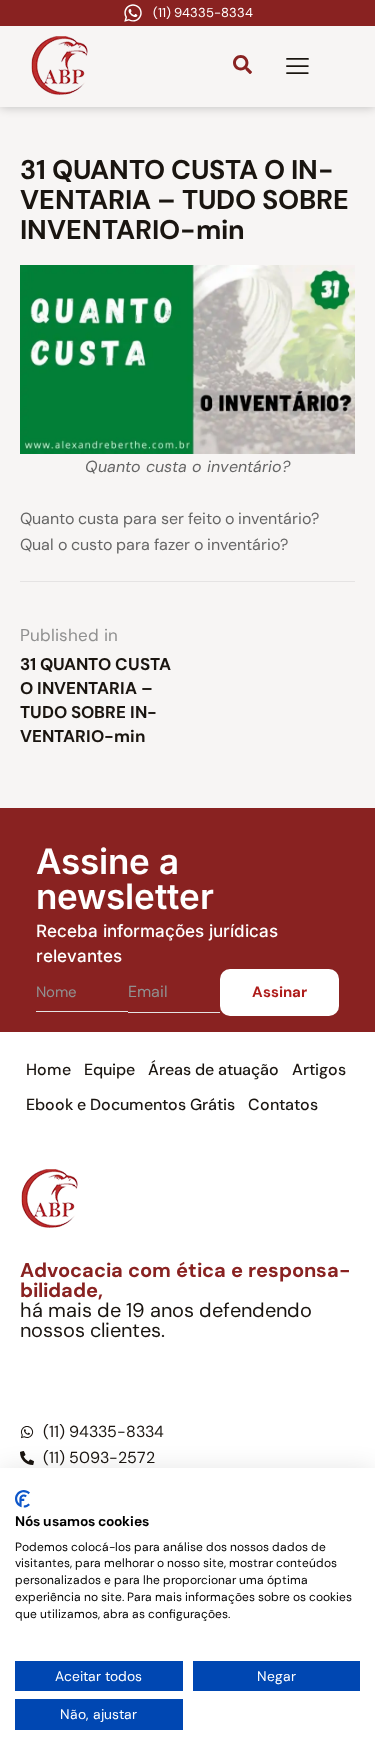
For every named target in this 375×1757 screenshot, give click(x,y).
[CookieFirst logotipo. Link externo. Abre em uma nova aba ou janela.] (22, 1499)
